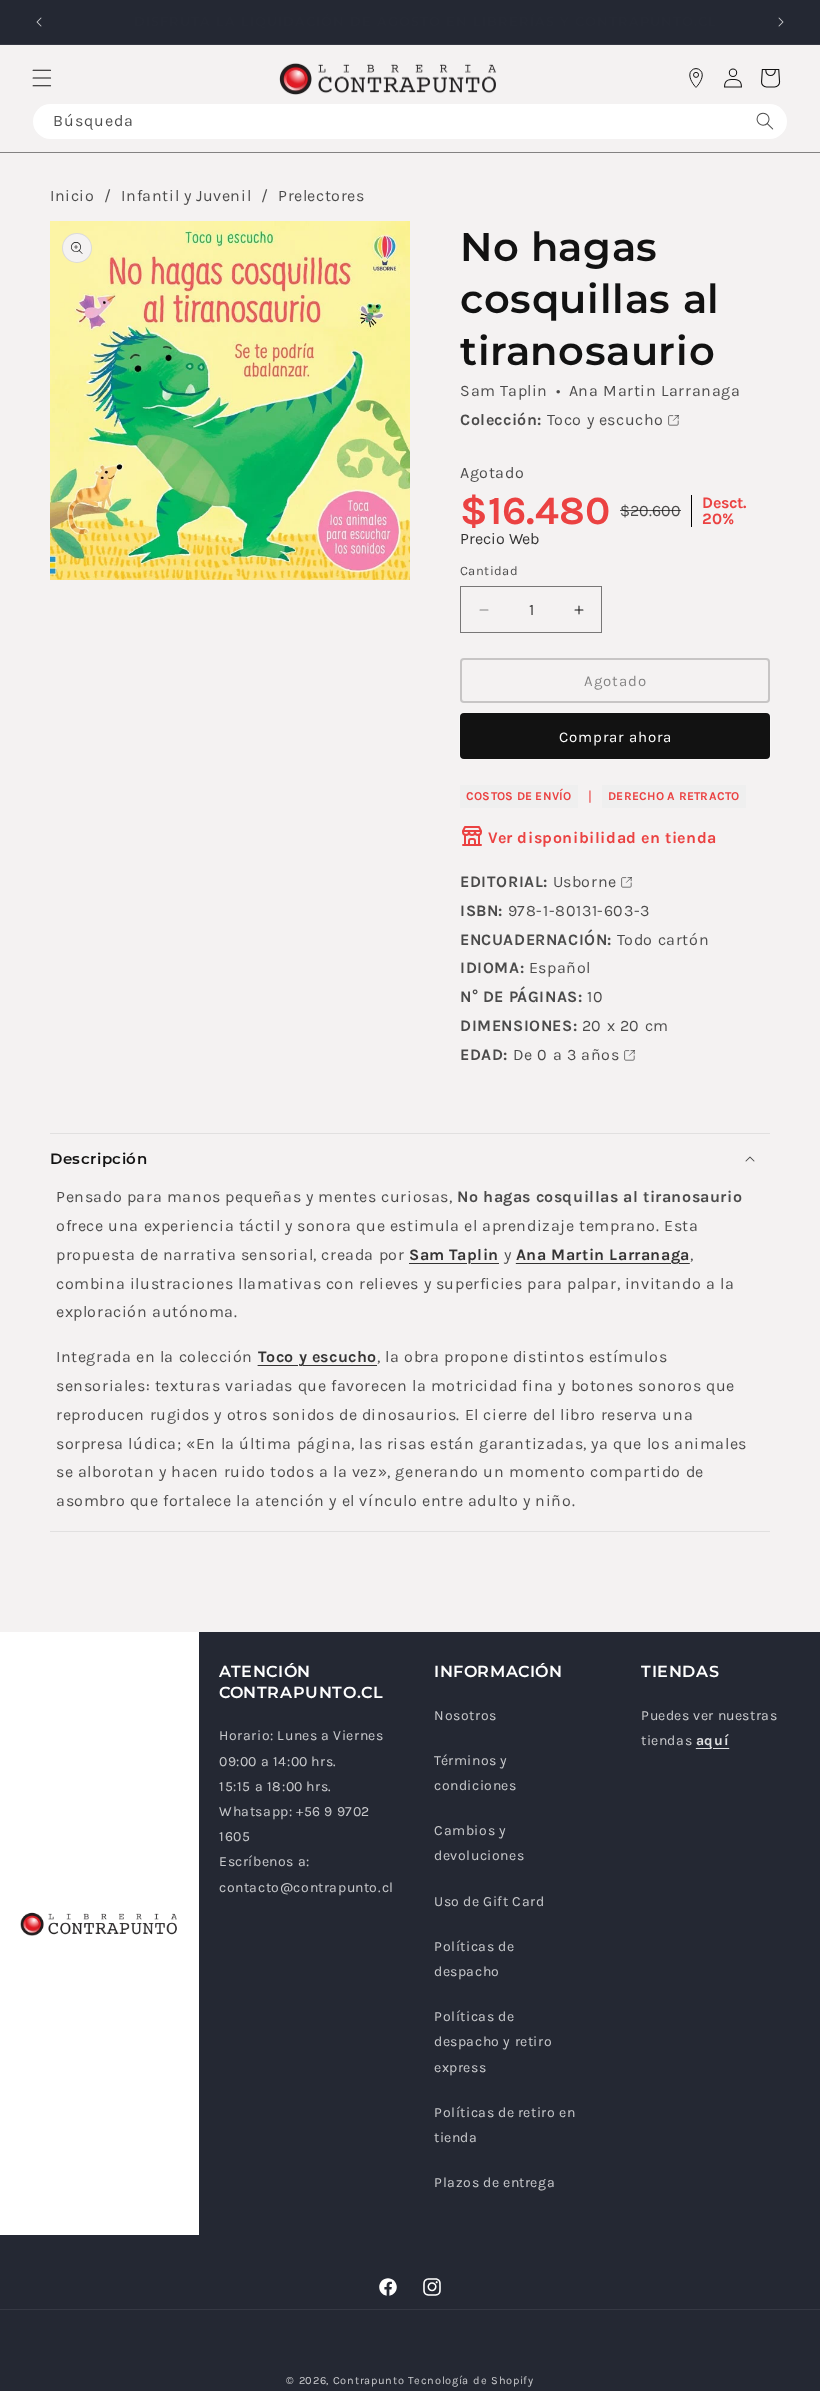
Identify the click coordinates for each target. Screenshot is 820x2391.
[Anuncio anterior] (39, 22)
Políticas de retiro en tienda (504, 2125)
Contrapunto (369, 2380)
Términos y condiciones (475, 1773)
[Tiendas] (696, 78)
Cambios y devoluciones (479, 1843)
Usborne (585, 881)
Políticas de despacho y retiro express (493, 2041)
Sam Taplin (504, 390)
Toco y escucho (605, 419)
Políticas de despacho (474, 1959)
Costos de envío (519, 796)
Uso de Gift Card (489, 1901)
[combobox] (410, 121)
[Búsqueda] (765, 121)
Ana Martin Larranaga (655, 390)
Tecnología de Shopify (471, 2380)
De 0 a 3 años (566, 1054)
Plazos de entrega (494, 2182)
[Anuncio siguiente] (781, 22)
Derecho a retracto (673, 796)
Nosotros (465, 1715)
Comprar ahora (615, 737)
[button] (42, 78)
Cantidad (489, 570)
